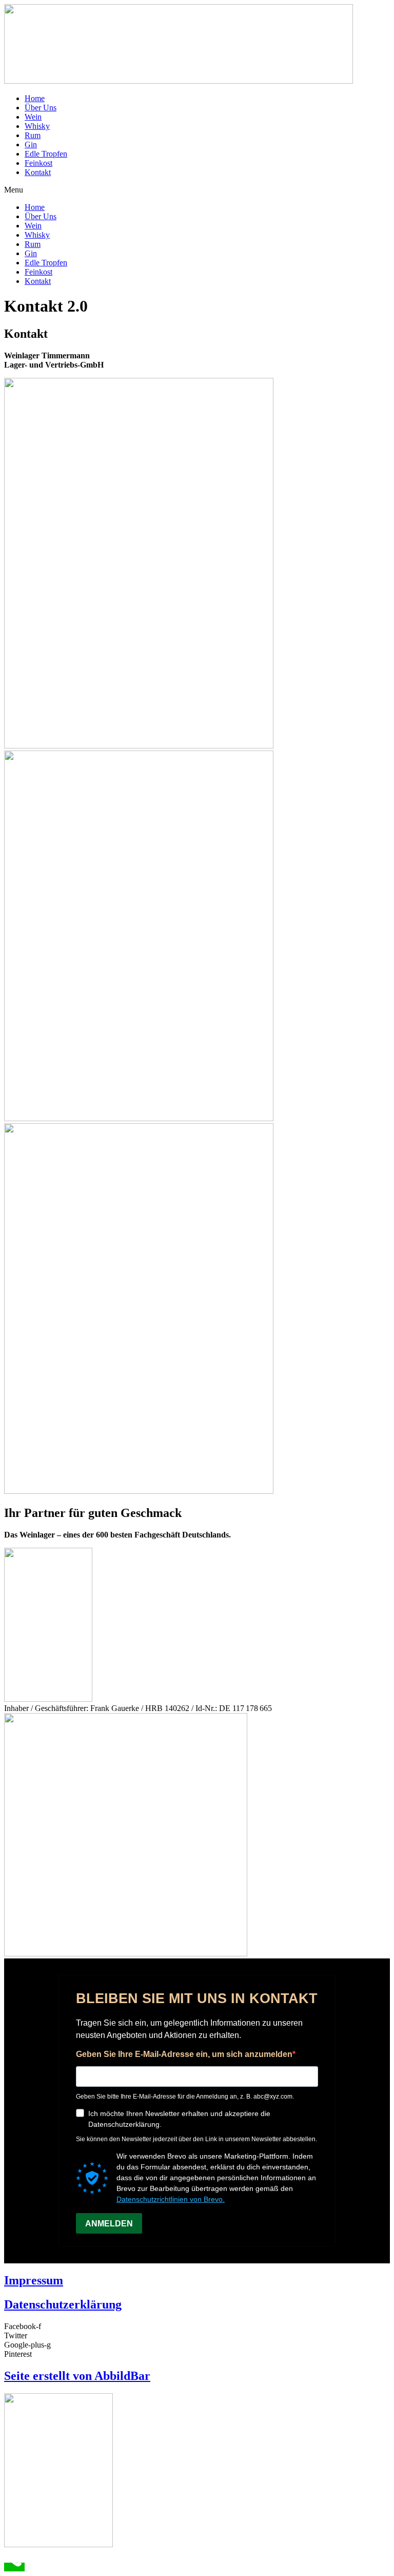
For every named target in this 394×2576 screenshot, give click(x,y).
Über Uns (41, 108)
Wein (33, 117)
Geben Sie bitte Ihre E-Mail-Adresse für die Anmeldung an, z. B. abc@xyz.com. (185, 2097)
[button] (197, 190)
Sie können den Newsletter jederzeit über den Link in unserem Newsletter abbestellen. (196, 2139)
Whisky (37, 126)
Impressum (34, 2280)
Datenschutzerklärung (63, 2304)
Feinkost (38, 163)
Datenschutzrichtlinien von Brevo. (171, 2199)
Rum (33, 135)
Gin (31, 145)
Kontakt (38, 172)
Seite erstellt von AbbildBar (77, 2376)
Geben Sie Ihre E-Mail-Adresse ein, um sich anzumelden (184, 2054)
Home (35, 98)
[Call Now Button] (14, 2567)
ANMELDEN (109, 2224)
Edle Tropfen (46, 154)
